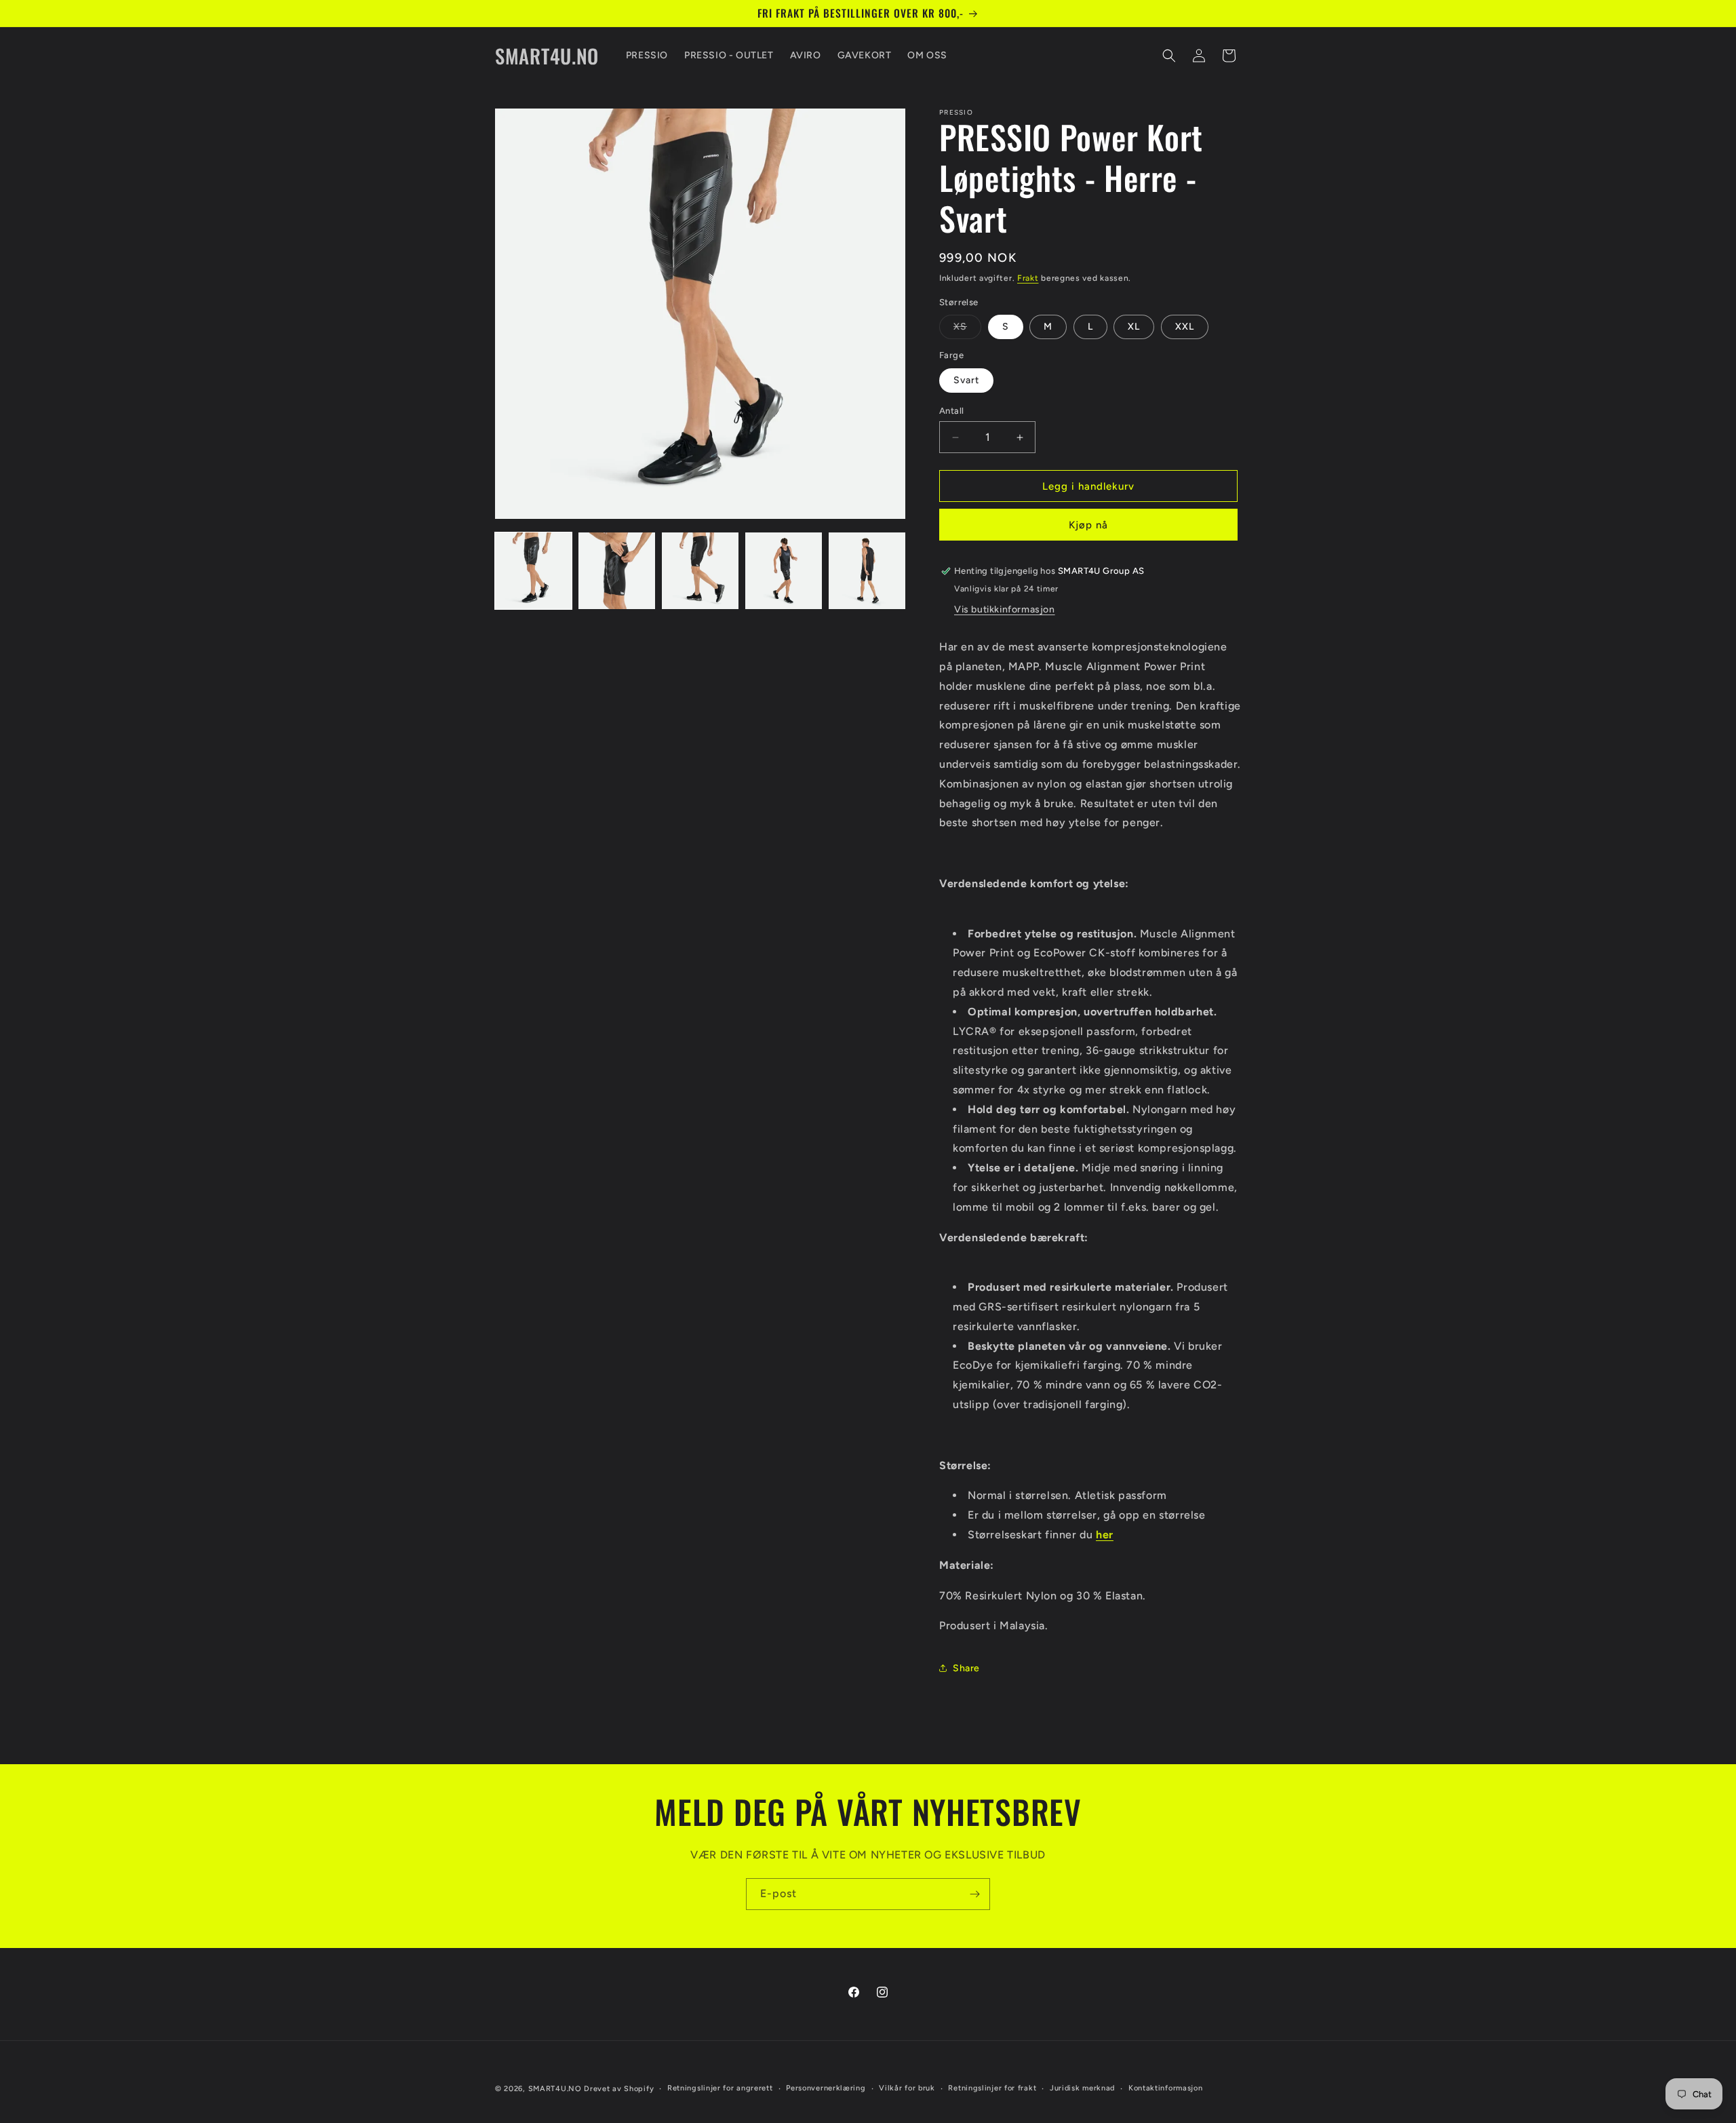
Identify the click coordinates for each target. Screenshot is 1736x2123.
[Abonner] (974, 1894)
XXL (1185, 327)
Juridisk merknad (1082, 2088)
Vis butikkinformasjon (1005, 609)
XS (967, 330)
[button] (1169, 56)
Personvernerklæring (826, 2088)
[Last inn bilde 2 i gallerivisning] (617, 571)
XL (1134, 327)
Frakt (1028, 278)
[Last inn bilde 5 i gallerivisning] (867, 571)
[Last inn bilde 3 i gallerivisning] (700, 571)
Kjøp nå (1088, 525)
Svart (966, 380)
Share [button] (966, 1668)
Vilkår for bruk (907, 2088)
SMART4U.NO (555, 2089)
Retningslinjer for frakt (992, 2088)
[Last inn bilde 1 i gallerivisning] (533, 571)
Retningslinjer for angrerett (720, 2088)
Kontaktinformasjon (1166, 2088)
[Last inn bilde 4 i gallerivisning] (784, 571)
